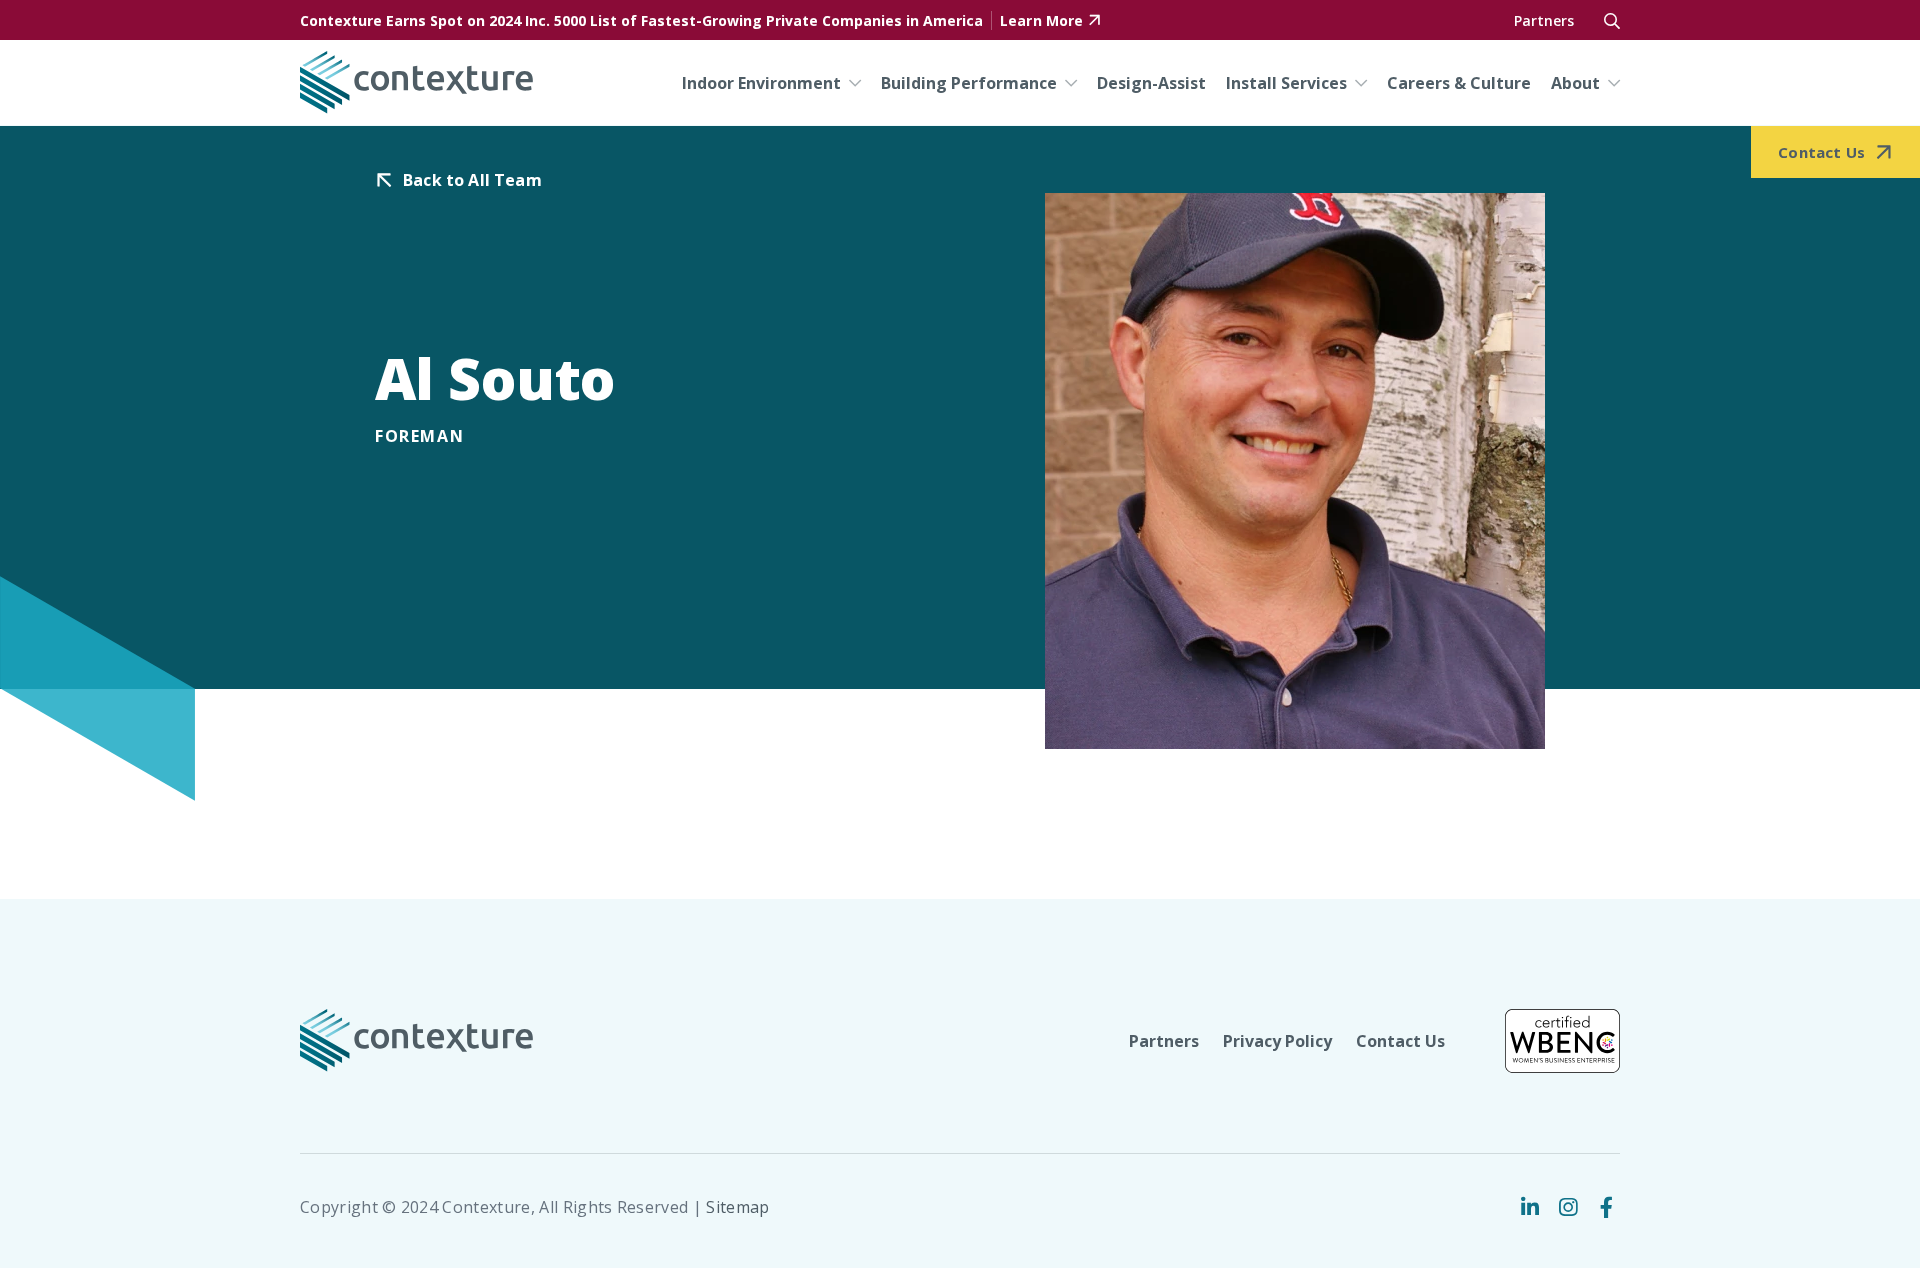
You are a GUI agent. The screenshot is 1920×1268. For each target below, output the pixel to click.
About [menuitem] (1575, 83)
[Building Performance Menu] (1067, 83)
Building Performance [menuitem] (969, 83)
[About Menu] (1610, 83)
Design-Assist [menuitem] (1151, 83)
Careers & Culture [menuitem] (1459, 83)
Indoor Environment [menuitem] (761, 83)
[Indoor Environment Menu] (851, 83)
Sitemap (737, 1207)
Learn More (1041, 20)
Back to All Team (472, 180)
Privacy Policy (1277, 1041)
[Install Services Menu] (1357, 83)
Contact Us (1400, 1041)
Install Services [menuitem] (1286, 83)
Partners (1544, 20)
